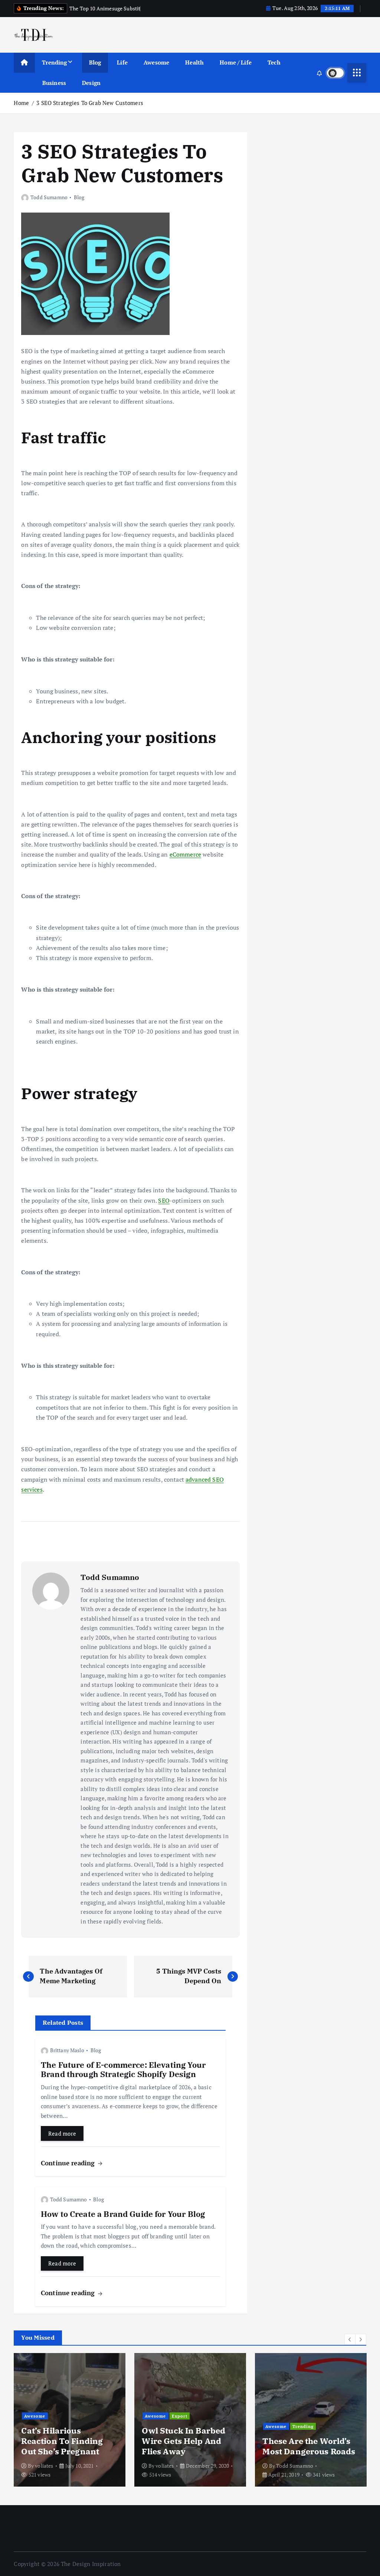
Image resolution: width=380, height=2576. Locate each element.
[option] (70, 2420)
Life (122, 62)
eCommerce (185, 854)
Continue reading (69, 2163)
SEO (164, 1200)
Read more (62, 2133)
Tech (274, 62)
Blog (95, 62)
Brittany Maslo (67, 2050)
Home (21, 103)
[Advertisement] (311, 190)
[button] (350, 2339)
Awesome (156, 62)
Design (91, 83)
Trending (54, 62)
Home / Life (236, 62)
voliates (44, 2466)
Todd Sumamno (49, 197)
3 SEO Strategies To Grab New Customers (90, 103)
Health (194, 62)
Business (54, 83)
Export (180, 2416)
